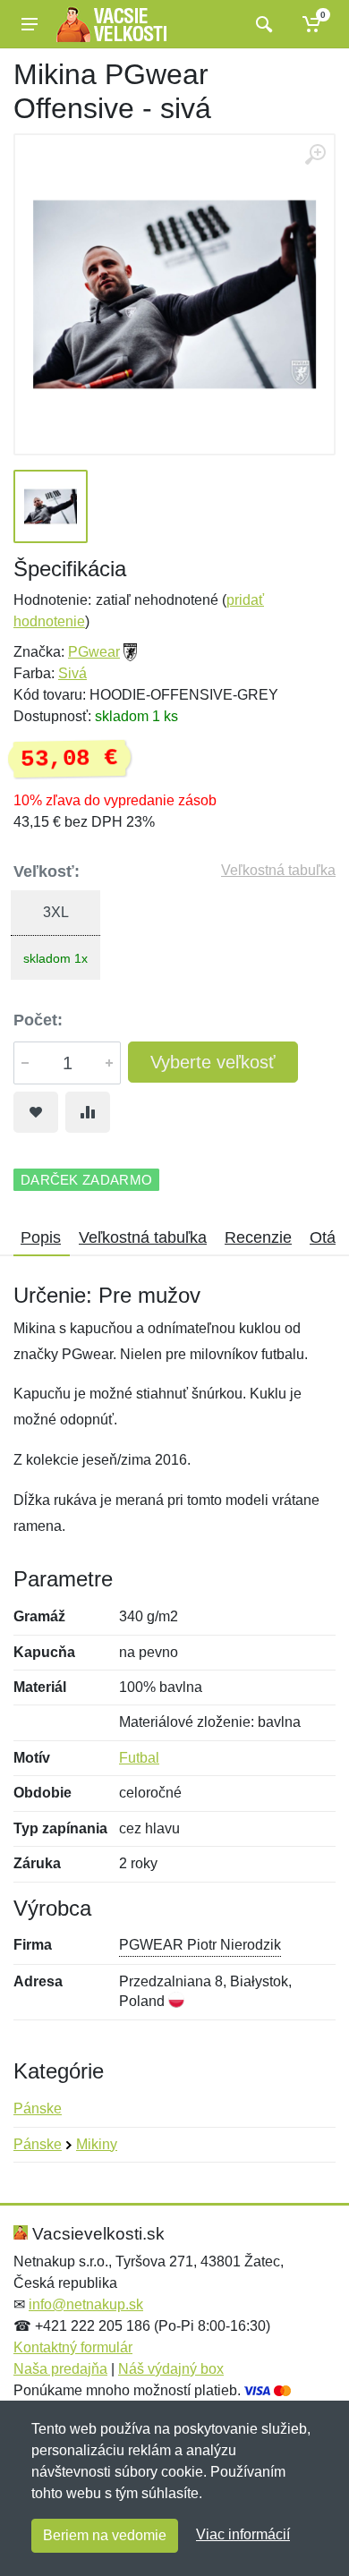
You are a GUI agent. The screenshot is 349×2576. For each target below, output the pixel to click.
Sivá (72, 673)
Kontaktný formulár (73, 2347)
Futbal (139, 1758)
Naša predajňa (60, 2369)
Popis (41, 1237)
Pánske (38, 2108)
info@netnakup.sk (86, 2304)
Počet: (38, 1020)
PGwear (94, 652)
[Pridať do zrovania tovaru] (88, 1112)
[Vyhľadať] (262, 24)
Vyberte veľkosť (213, 1062)
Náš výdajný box (171, 2369)
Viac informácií (243, 2534)
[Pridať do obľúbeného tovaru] (36, 1112)
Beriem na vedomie (105, 2535)
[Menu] (30, 24)
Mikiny (97, 2144)
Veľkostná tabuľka (278, 870)
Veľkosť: (47, 871)
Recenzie (258, 1237)
